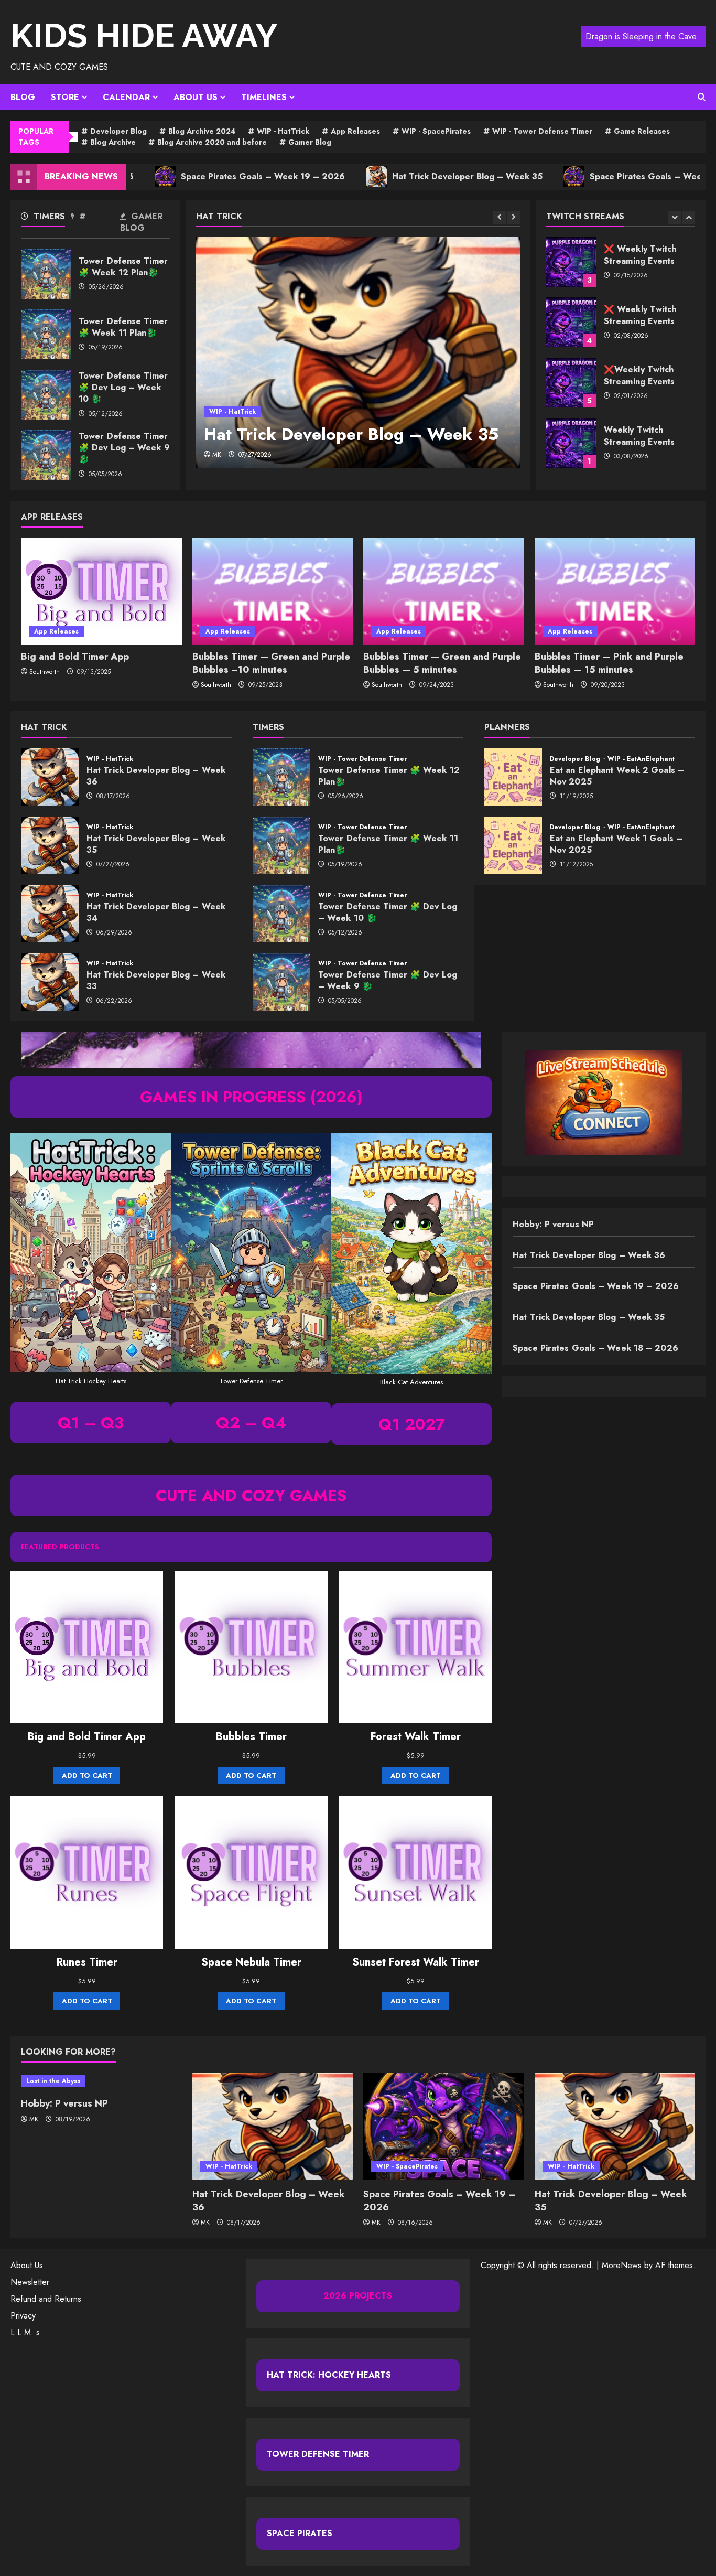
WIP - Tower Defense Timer (542, 131)
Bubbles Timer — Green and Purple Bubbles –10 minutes (271, 663)
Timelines (264, 97)
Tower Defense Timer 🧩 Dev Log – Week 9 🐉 (46, 455)
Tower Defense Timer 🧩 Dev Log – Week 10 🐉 (46, 395)
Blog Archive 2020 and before (212, 142)
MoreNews (622, 2265)
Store (65, 97)
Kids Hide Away (144, 35)
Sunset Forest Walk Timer (416, 1962)
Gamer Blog (310, 142)
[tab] (46, 218)
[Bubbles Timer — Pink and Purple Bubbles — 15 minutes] (615, 591)
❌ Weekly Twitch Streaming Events (571, 262)
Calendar (126, 97)
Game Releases (642, 131)
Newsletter (30, 2282)
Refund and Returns (46, 2299)
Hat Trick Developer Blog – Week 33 (50, 982)
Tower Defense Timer (318, 2454)
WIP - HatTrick (283, 131)
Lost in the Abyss (53, 2081)
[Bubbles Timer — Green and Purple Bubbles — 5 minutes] (444, 591)
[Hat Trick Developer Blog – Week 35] (358, 352)
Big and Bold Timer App (75, 657)
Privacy (23, 2316)
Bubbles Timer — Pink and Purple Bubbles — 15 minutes (609, 663)
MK (217, 455)
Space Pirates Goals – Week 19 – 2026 (183, 176)
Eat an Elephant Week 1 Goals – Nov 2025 (513, 845)
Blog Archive (113, 142)
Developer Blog (118, 131)
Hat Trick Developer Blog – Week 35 (388, 176)
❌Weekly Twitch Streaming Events (571, 322)
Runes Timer (87, 1962)
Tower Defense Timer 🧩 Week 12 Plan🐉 (46, 274)
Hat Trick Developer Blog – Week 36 (50, 777)
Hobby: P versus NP (553, 1224)
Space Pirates (300, 2533)
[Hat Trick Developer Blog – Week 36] (273, 2126)
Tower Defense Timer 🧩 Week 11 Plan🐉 (46, 334)
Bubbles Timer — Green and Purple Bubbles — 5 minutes (442, 663)
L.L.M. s (25, 2332)
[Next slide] (513, 217)
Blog (23, 97)
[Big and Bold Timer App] (101, 591)
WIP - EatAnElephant (641, 759)
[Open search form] (702, 97)
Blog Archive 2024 (202, 131)
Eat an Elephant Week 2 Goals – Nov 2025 (513, 777)
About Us (196, 97)
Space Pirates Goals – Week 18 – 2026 (592, 176)
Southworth (45, 672)
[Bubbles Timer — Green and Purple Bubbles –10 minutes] (273, 591)
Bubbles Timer (251, 1737)
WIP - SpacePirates (436, 131)
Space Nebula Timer (251, 1962)
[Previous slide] (499, 217)
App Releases (355, 131)
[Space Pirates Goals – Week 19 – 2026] (444, 2126)
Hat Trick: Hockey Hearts (329, 2375)
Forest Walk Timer (416, 1737)
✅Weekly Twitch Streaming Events (571, 443)
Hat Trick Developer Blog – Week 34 (50, 914)
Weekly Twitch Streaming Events (571, 383)
